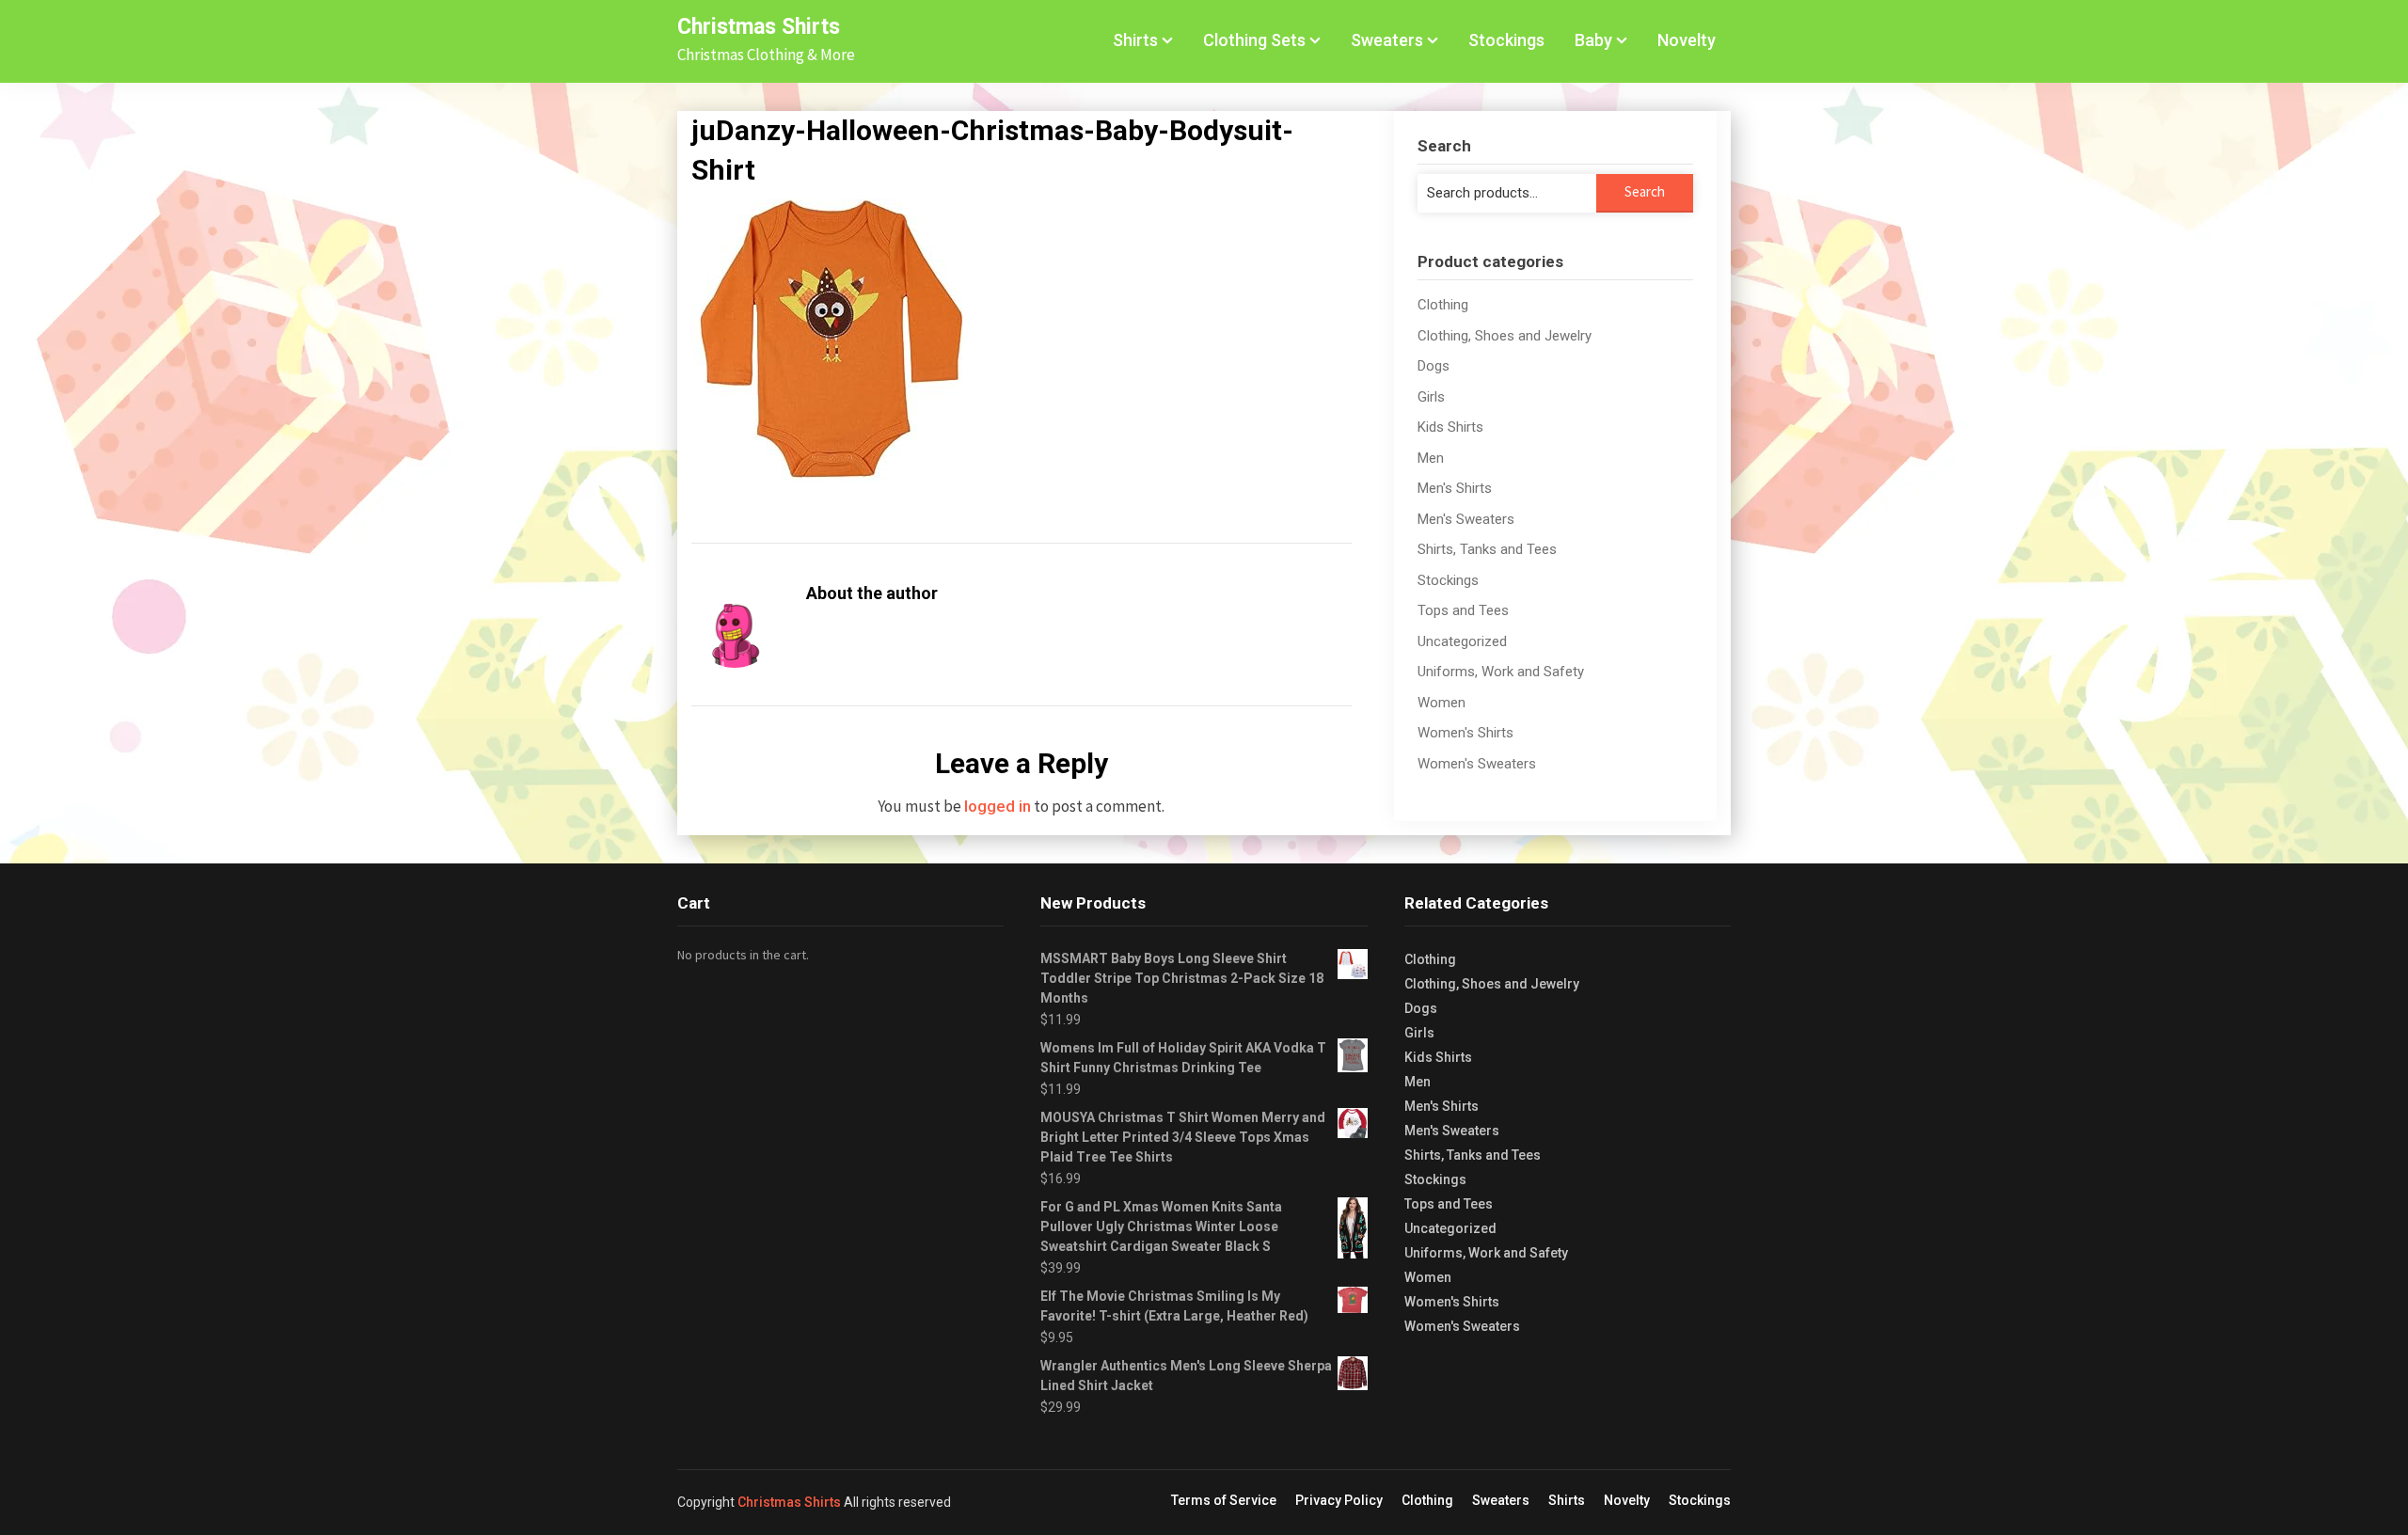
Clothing (1443, 305)
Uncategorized (1462, 641)
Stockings (1506, 40)
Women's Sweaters (1477, 764)
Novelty (1687, 40)
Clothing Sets (1254, 40)
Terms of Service (1224, 1500)
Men (1431, 458)
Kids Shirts (1450, 427)
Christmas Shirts (759, 27)
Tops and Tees (1463, 610)
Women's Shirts (1465, 733)
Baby (1593, 40)
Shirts (1135, 40)
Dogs (1434, 366)
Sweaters (1387, 40)
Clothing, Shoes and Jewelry (1505, 336)
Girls (1431, 397)
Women (1442, 703)
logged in (998, 806)
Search (1645, 191)
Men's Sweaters (1466, 519)
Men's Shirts (1455, 488)
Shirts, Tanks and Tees (1487, 549)
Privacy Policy (1339, 1500)
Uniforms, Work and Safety (1501, 672)
